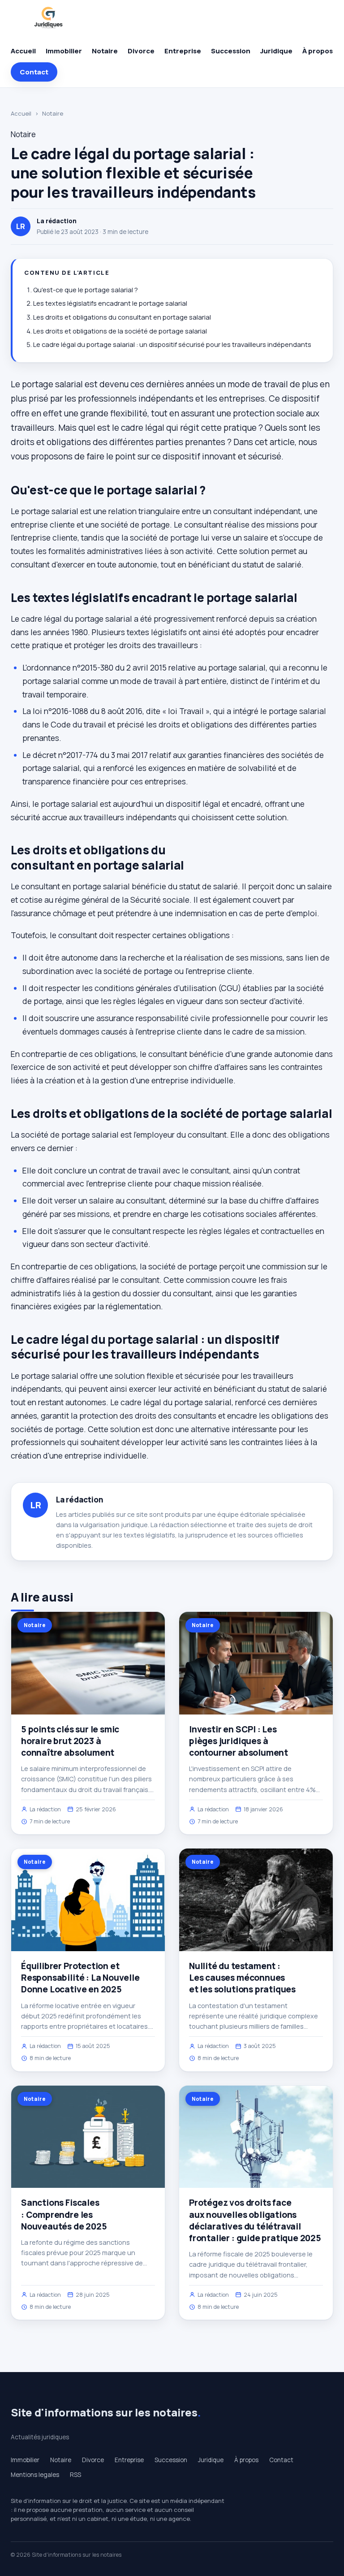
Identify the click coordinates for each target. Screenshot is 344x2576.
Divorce (141, 51)
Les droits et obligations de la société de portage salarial (120, 331)
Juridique (276, 51)
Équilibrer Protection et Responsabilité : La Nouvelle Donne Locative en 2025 (80, 1978)
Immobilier (64, 51)
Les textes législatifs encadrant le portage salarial (110, 303)
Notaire (105, 51)
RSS (75, 2475)
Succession (231, 51)
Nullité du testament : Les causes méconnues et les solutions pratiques (242, 1978)
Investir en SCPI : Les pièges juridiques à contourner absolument (239, 1741)
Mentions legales (35, 2475)
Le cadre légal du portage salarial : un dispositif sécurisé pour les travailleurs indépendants (172, 344)
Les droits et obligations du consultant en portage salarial (122, 317)
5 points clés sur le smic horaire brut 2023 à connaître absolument (70, 1741)
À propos (318, 51)
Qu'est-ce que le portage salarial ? (86, 290)
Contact (34, 72)
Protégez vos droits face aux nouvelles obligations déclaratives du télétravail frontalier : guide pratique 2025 (255, 2220)
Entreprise (183, 51)
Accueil (23, 51)
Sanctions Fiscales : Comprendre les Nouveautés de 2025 (64, 2214)
